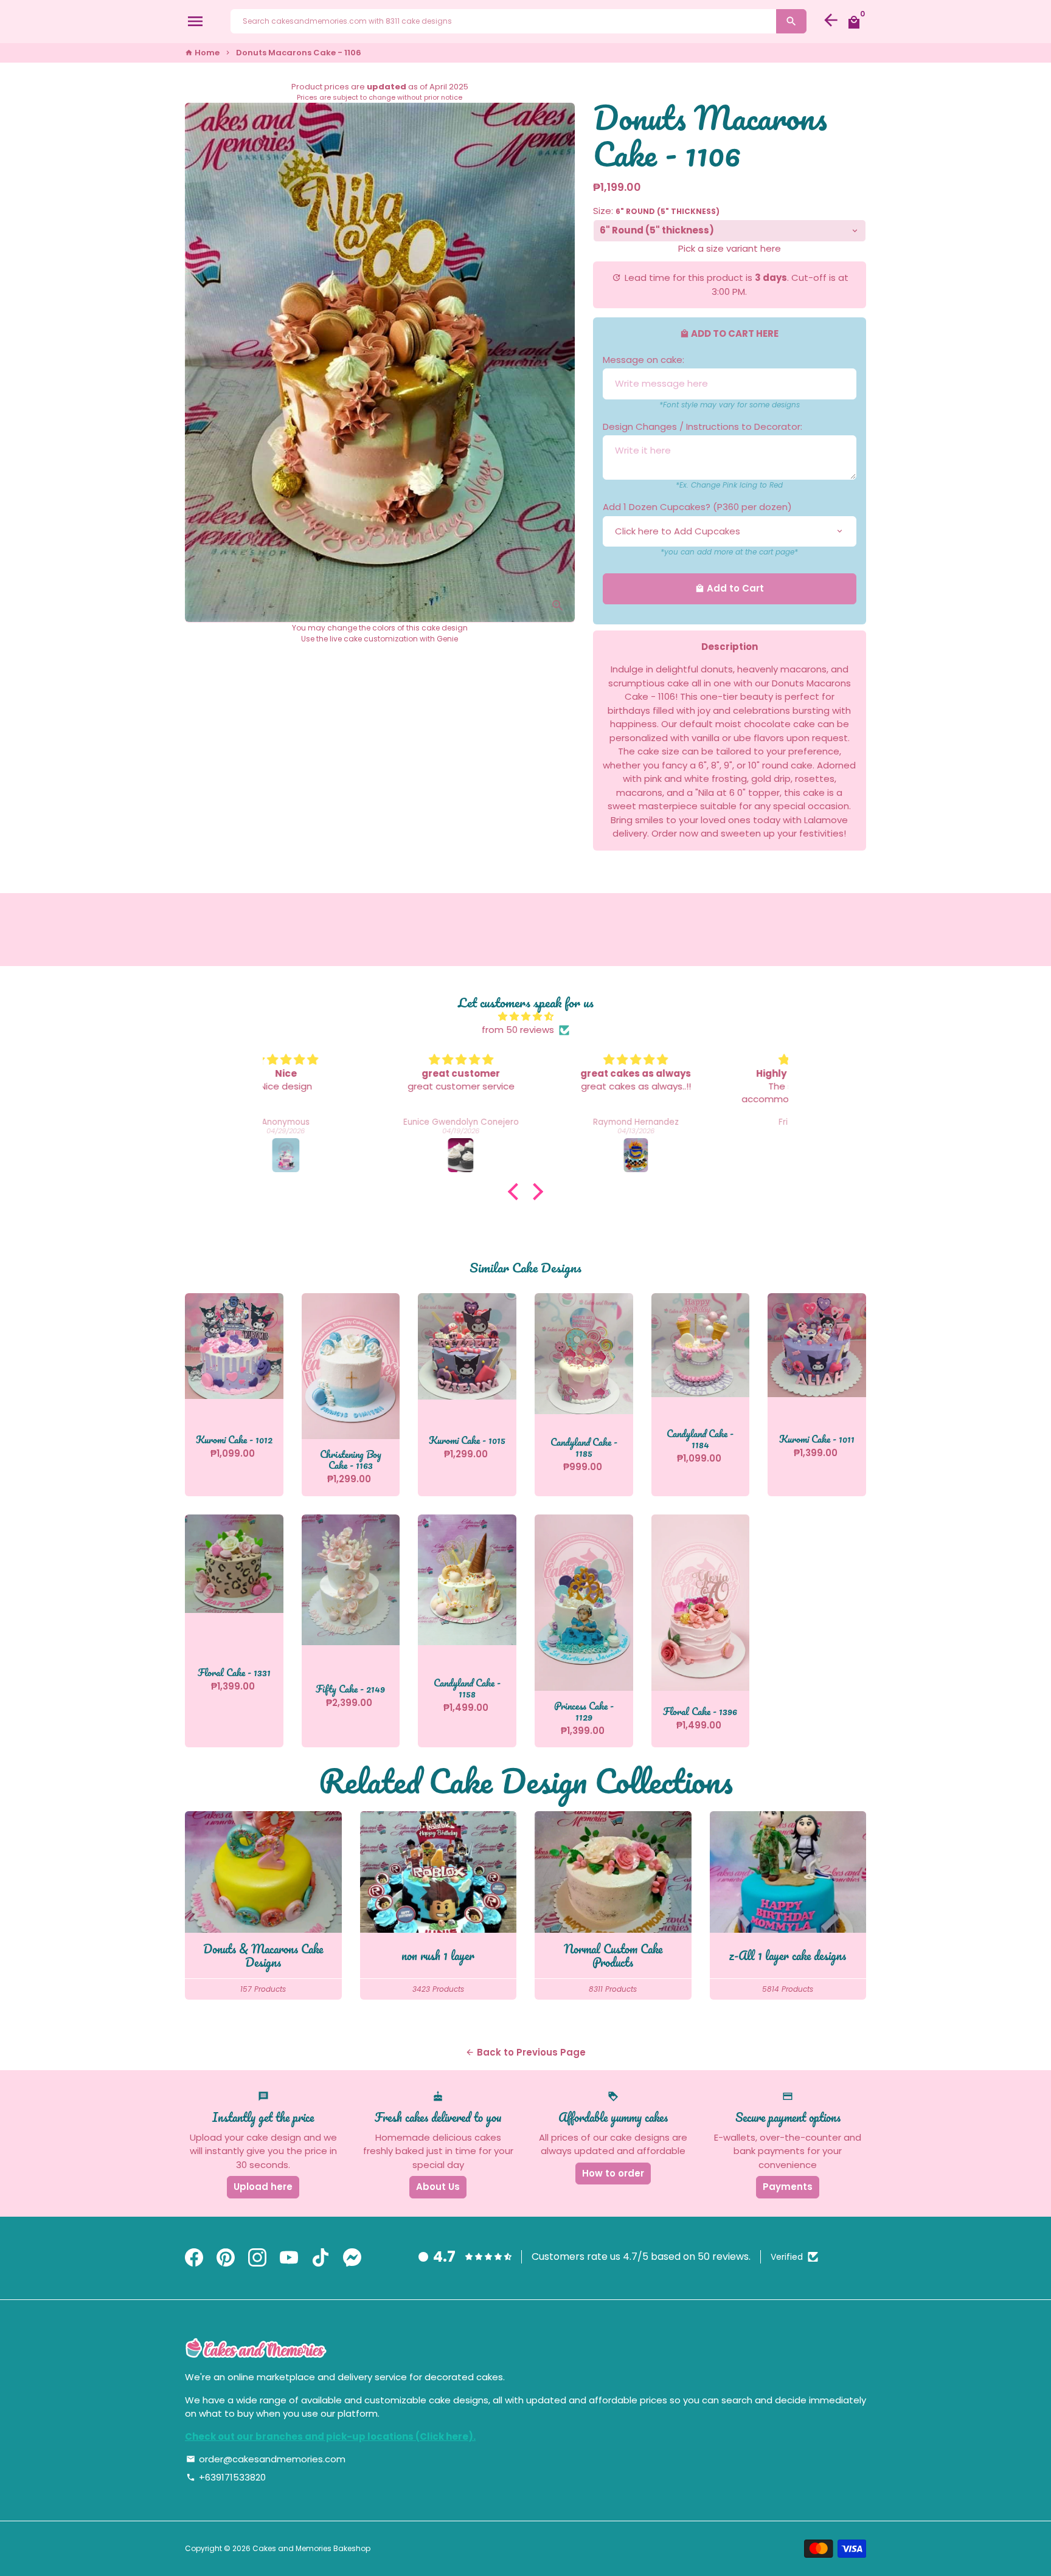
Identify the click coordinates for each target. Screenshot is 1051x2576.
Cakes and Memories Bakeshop (311, 2548)
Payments (788, 2187)
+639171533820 (226, 2477)
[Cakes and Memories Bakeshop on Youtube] (289, 2258)
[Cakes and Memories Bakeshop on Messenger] (352, 2258)
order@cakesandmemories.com (266, 2459)
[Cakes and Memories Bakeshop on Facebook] (194, 2258)
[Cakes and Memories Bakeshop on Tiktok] (321, 2258)
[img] (525, 1017)
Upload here (263, 2187)
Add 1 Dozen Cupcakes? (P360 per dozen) (697, 507)
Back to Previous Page (525, 2052)
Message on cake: (643, 360)
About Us (438, 2187)
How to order (613, 2173)
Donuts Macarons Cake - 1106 (299, 53)
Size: (656, 211)
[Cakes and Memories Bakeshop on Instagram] (257, 2258)
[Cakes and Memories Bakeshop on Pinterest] (226, 2258)
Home (202, 53)
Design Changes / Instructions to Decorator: (702, 426)
